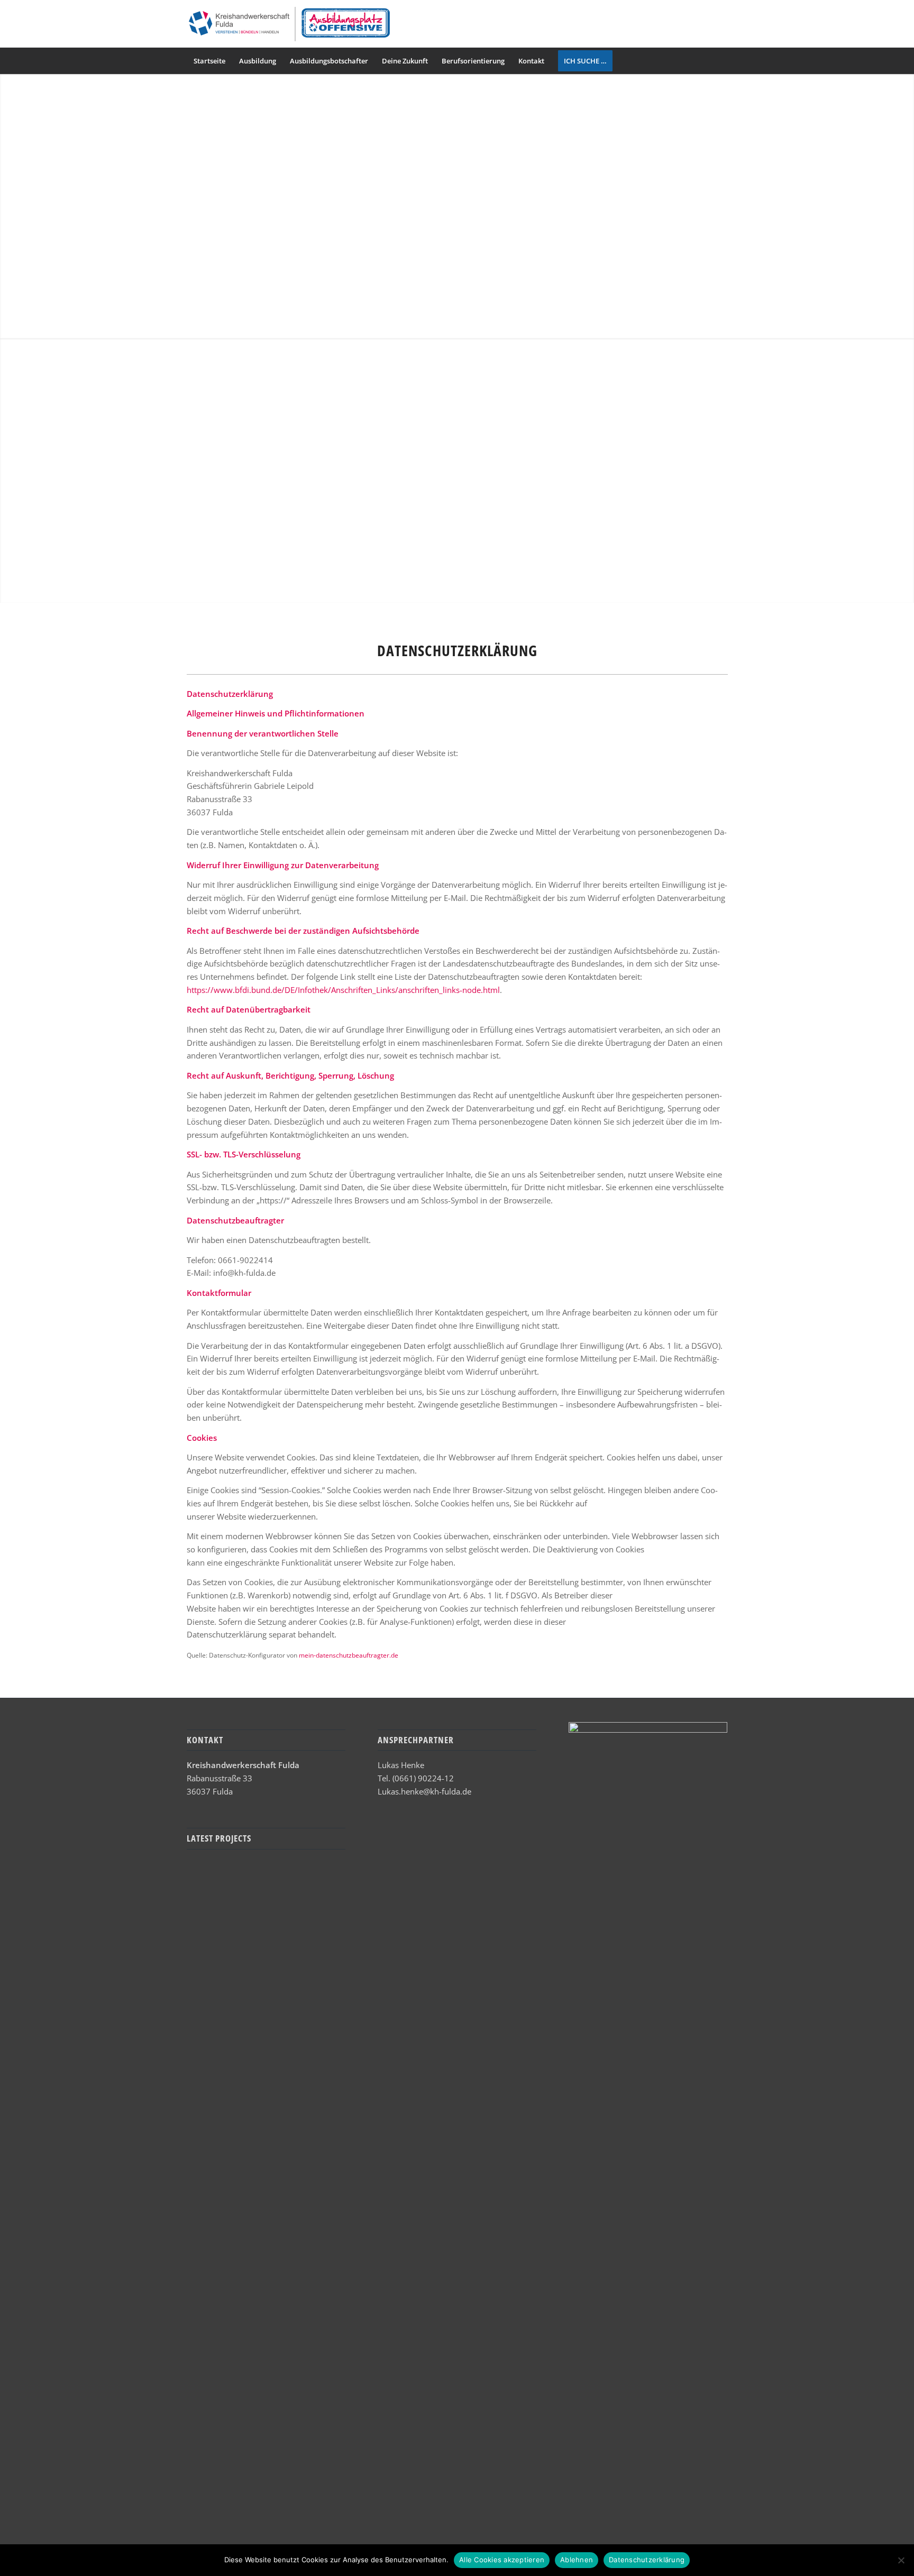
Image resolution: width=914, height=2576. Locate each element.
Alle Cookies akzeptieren (502, 2560)
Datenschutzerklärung (647, 2560)
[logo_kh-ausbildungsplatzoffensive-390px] (289, 24)
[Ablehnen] (901, 2560)
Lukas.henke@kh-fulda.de (424, 1791)
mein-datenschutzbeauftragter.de (349, 1655)
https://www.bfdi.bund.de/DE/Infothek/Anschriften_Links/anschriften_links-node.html (343, 990)
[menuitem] (209, 61)
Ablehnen (577, 2560)
